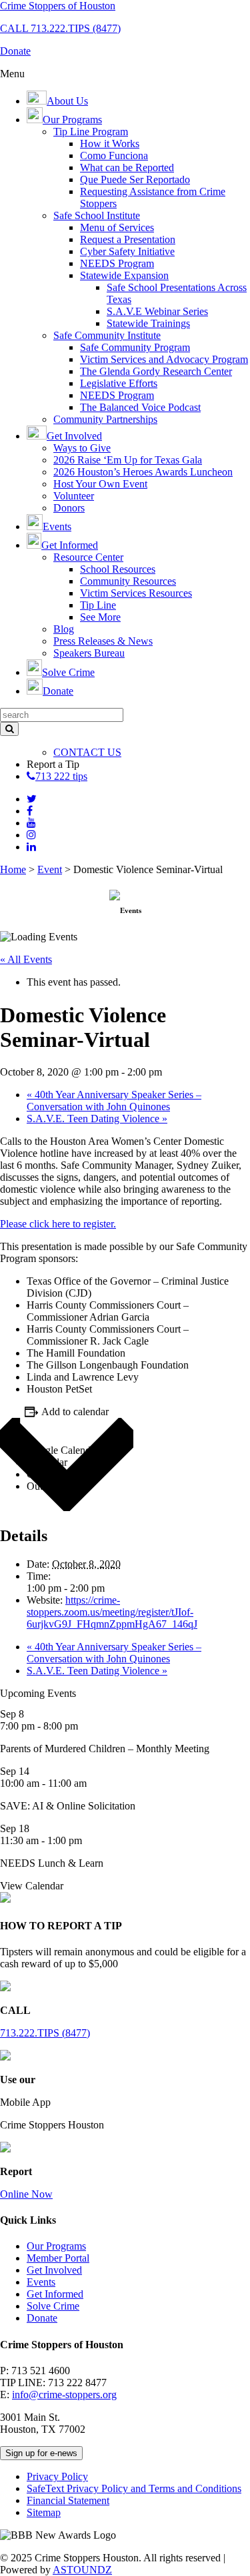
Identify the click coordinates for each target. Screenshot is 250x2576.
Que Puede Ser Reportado (135, 179)
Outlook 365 (53, 1474)
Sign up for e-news (41, 2453)
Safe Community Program (135, 347)
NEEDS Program (117, 263)
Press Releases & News (103, 641)
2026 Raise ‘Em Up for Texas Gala (128, 460)
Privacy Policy (57, 2476)
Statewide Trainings (148, 323)
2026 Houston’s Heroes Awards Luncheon (143, 472)
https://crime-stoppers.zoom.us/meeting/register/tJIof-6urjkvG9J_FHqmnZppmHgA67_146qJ (112, 1612)
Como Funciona (114, 156)
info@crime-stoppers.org (64, 2395)
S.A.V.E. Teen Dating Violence (97, 1119)
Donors (69, 508)
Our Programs (56, 2246)
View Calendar (32, 1886)
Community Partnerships (105, 419)
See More (100, 617)
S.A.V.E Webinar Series (157, 311)
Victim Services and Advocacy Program (164, 359)
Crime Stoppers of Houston (58, 6)
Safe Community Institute (107, 335)
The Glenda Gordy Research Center (156, 371)
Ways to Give (82, 448)
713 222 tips (61, 776)
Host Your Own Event (100, 484)
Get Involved (54, 2270)
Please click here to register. (58, 1224)
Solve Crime (53, 2306)
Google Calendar (63, 1450)
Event (50, 869)
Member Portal (58, 2258)
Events (41, 2282)
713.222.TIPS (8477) (45, 2033)
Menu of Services (117, 227)
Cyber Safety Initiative (127, 251)
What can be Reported (127, 167)
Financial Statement (68, 2500)
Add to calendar (75, 1412)
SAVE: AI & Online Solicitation (68, 1806)
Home (13, 869)
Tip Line (98, 605)
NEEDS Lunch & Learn (52, 1863)
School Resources (118, 569)
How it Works (110, 144)
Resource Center (88, 557)
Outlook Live (55, 1486)
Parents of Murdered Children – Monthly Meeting (105, 1749)
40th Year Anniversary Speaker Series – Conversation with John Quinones (114, 1101)
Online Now (26, 2194)
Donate (42, 2318)
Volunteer (74, 496)
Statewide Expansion (124, 275)
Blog (64, 629)
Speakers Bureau (89, 653)
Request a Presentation (128, 239)
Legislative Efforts (119, 383)
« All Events (26, 959)
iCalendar (47, 1462)
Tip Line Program (91, 132)
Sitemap (44, 2512)
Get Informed (55, 2294)
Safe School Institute (97, 215)
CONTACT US (87, 752)
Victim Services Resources (136, 593)
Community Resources (128, 581)
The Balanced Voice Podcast (140, 407)
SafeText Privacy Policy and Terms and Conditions (134, 2488)
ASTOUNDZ (82, 2570)
